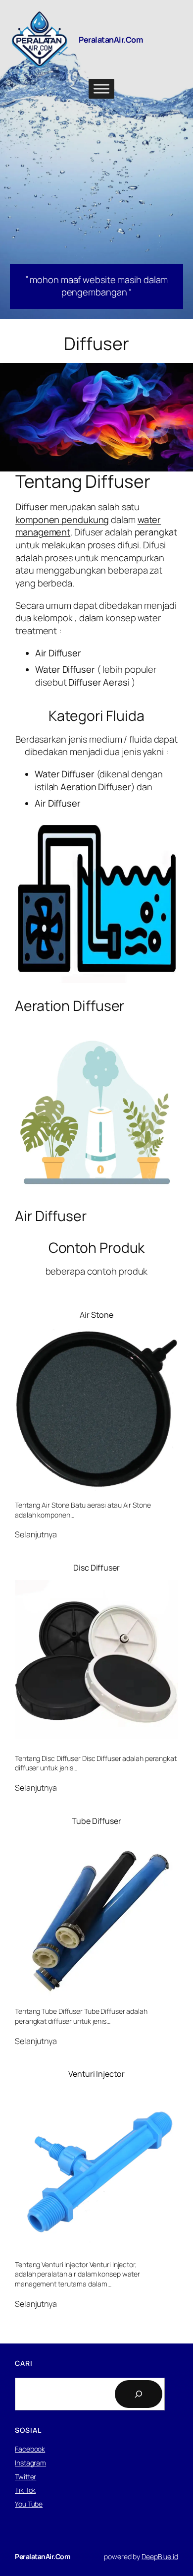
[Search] (139, 2394)
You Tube (29, 2504)
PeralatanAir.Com (111, 40)
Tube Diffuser (96, 1821)
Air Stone (96, 1315)
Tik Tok (25, 2490)
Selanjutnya (36, 1535)
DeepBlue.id (160, 2556)
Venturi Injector (96, 2074)
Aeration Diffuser (70, 1006)
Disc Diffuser (96, 1568)
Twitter (25, 2477)
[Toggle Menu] (101, 89)
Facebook (30, 2449)
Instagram (30, 2463)
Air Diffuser (51, 1216)
